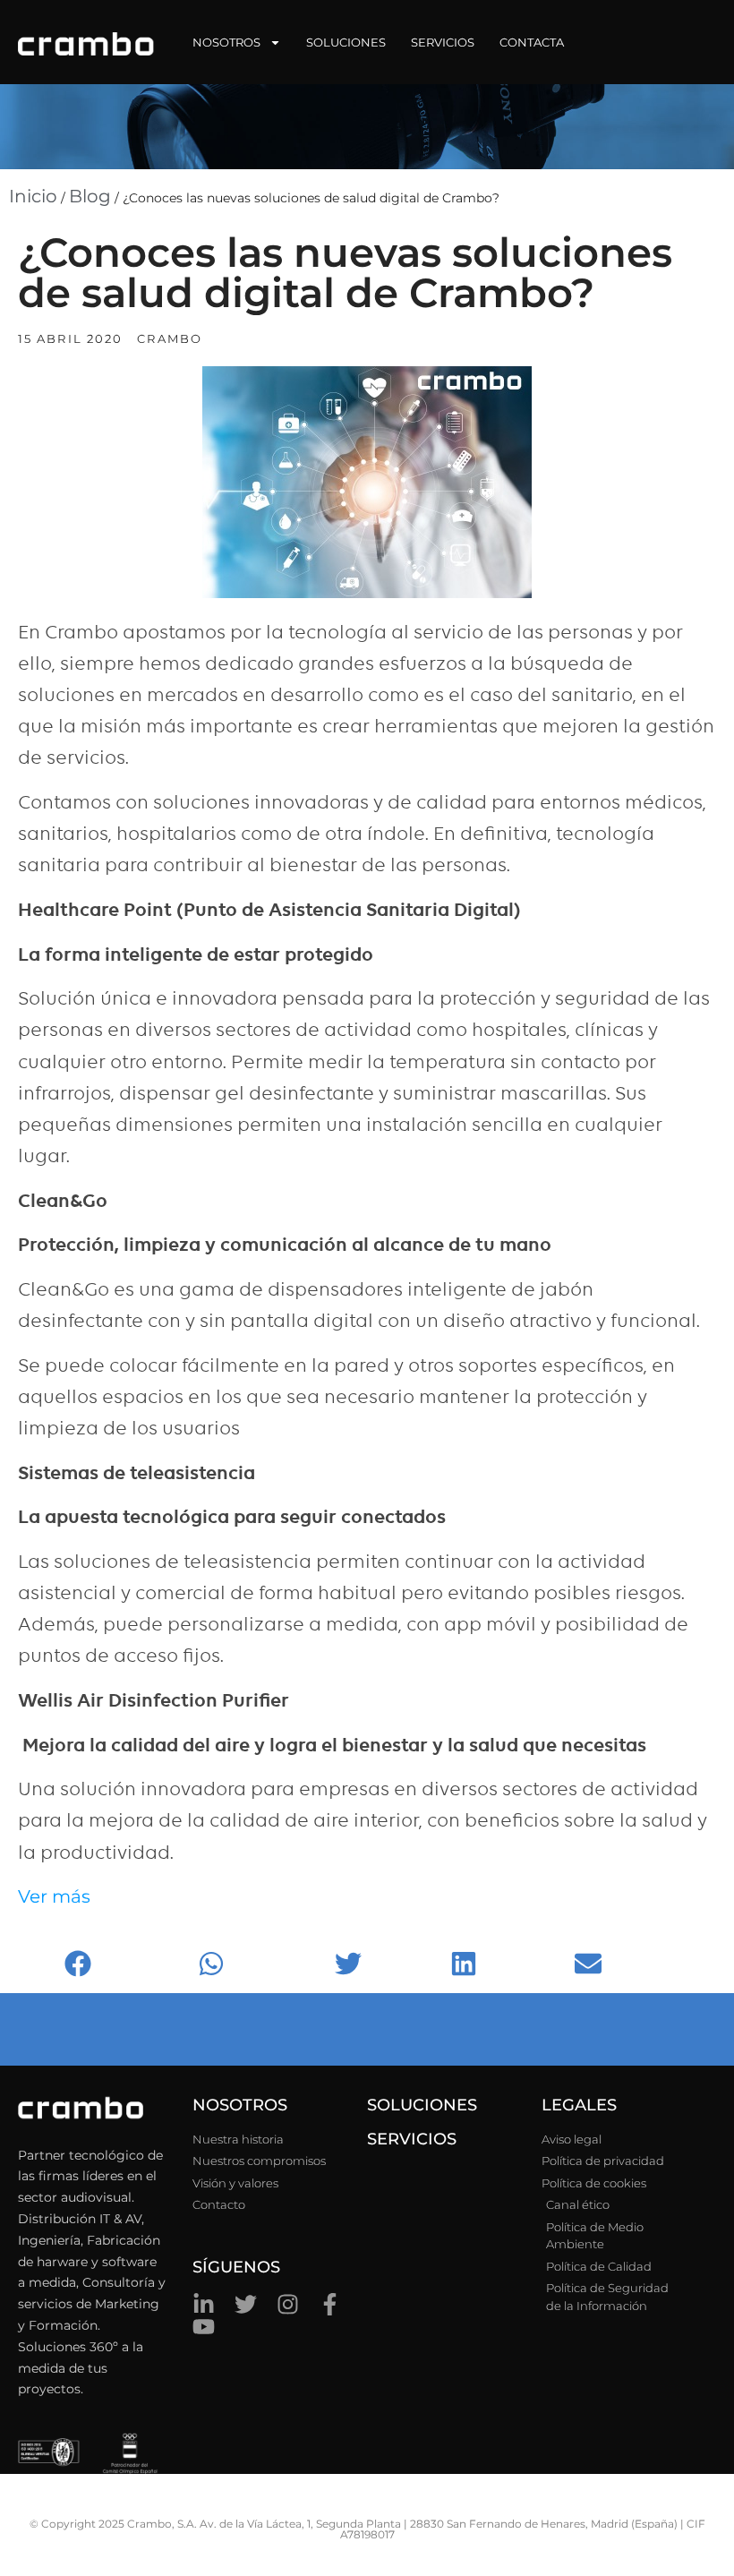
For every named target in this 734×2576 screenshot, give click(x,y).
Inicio (33, 196)
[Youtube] (204, 2327)
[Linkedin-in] (204, 2304)
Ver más (54, 1896)
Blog (90, 196)
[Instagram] (288, 2304)
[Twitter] (246, 2304)
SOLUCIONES (422, 2105)
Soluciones (346, 42)
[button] (127, 1964)
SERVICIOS (412, 2139)
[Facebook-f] (330, 2304)
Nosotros (226, 42)
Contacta (532, 42)
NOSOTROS (240, 2105)
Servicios (443, 42)
